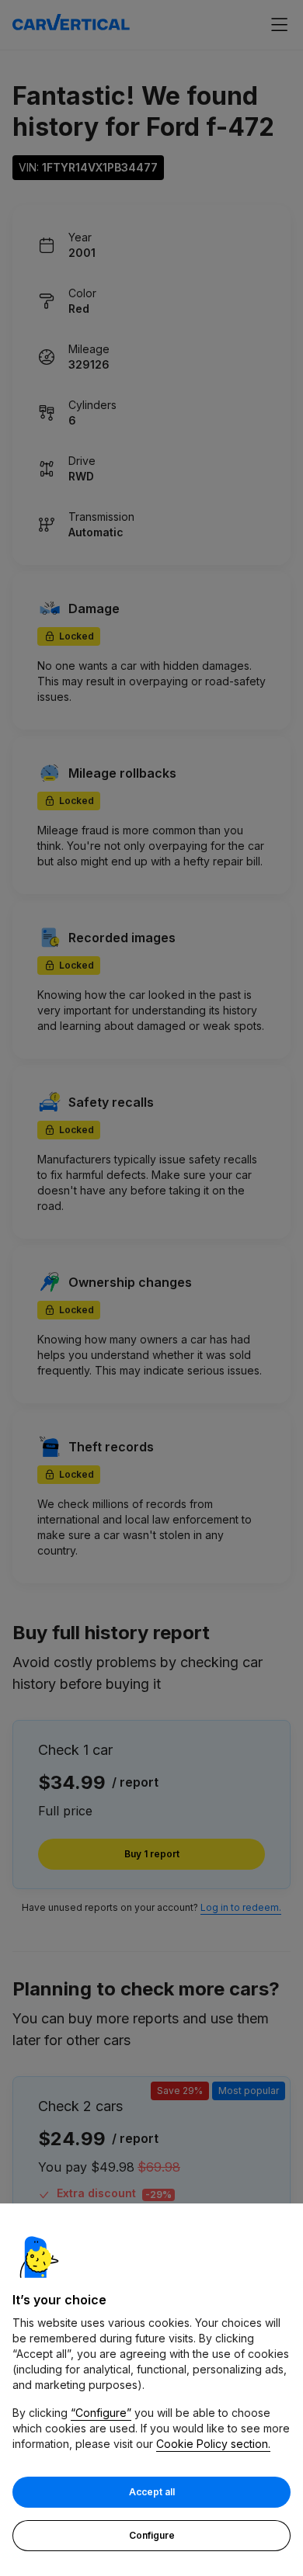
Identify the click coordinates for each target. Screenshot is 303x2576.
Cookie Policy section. (213, 2444)
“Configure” (101, 2413)
